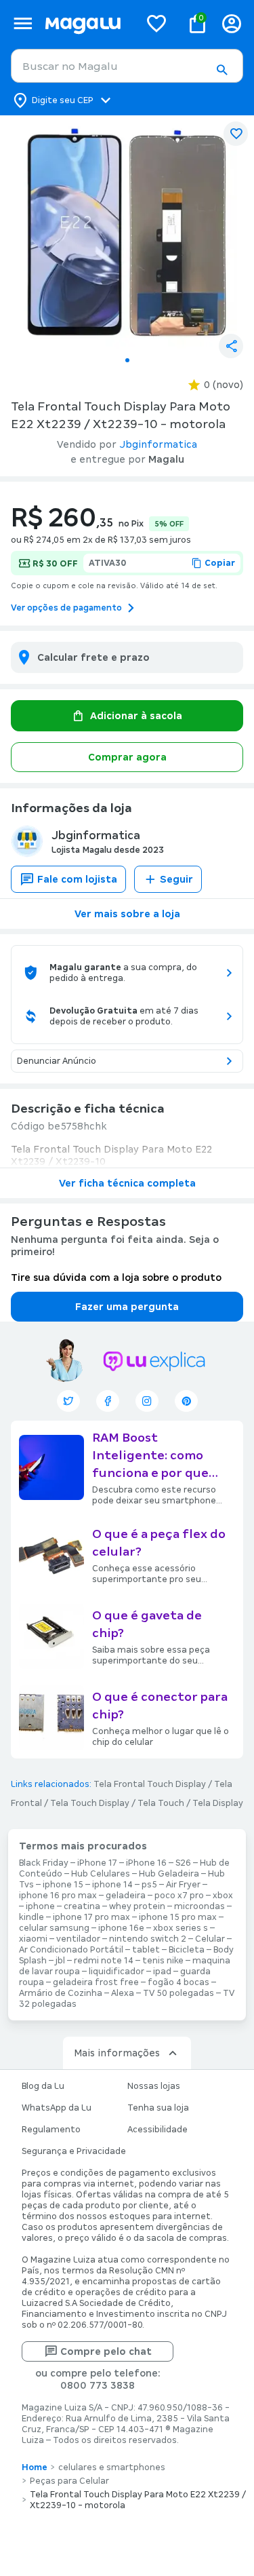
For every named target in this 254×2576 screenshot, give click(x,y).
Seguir (176, 879)
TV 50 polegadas (178, 1993)
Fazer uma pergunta (127, 1307)
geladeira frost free (96, 1982)
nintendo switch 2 (148, 1939)
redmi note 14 (104, 1961)
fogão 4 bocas (178, 1982)
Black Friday (44, 1863)
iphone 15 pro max (178, 1917)
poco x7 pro (179, 1896)
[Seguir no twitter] (68, 1401)
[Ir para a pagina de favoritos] (156, 23)
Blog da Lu (43, 2086)
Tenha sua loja (158, 2108)
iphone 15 (63, 1885)
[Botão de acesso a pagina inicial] (87, 23)
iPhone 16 (146, 1863)
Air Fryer (183, 1885)
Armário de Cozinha (61, 1993)
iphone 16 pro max (58, 1896)
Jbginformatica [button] (158, 444)
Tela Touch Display (90, 1803)
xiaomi (33, 1939)
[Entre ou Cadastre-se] (232, 23)
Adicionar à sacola (136, 716)
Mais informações (117, 2053)
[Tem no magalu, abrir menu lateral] (23, 23)
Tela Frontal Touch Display (150, 1784)
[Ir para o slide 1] (127, 360)
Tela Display (218, 1803)
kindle (31, 1917)
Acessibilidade (157, 2130)
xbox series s (181, 1928)
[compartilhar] (231, 346)
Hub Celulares (101, 1874)
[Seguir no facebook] (108, 1401)
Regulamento (51, 2130)
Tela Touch (161, 1803)
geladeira (126, 1896)
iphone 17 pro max (91, 1917)
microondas (199, 1906)
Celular (210, 1939)
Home (35, 2467)
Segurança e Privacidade (74, 2151)
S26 (183, 1863)
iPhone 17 (97, 1863)
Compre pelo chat (106, 2351)
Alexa (123, 1993)
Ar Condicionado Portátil (71, 1950)
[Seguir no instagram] (147, 1401)
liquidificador (117, 1972)
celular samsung (54, 1928)
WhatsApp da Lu (57, 2108)
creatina (82, 1906)
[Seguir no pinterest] (186, 1401)
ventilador (78, 1939)
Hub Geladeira (169, 1874)
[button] (221, 70)
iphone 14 (112, 1885)
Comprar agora (127, 757)
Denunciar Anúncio (57, 1061)
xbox (223, 1896)
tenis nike (163, 1961)
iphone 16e (121, 1928)
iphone (40, 1906)
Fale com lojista (77, 879)
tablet (146, 1950)
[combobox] (127, 66)
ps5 (149, 1885)
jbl (60, 1961)
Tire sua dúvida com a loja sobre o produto (116, 1277)
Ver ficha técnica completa (127, 1183)
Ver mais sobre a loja (127, 914)
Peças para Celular (69, 2481)
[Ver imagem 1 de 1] (127, 232)
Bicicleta (187, 1950)
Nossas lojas (154, 2086)
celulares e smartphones (112, 2467)
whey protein (137, 1906)
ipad (162, 1972)
